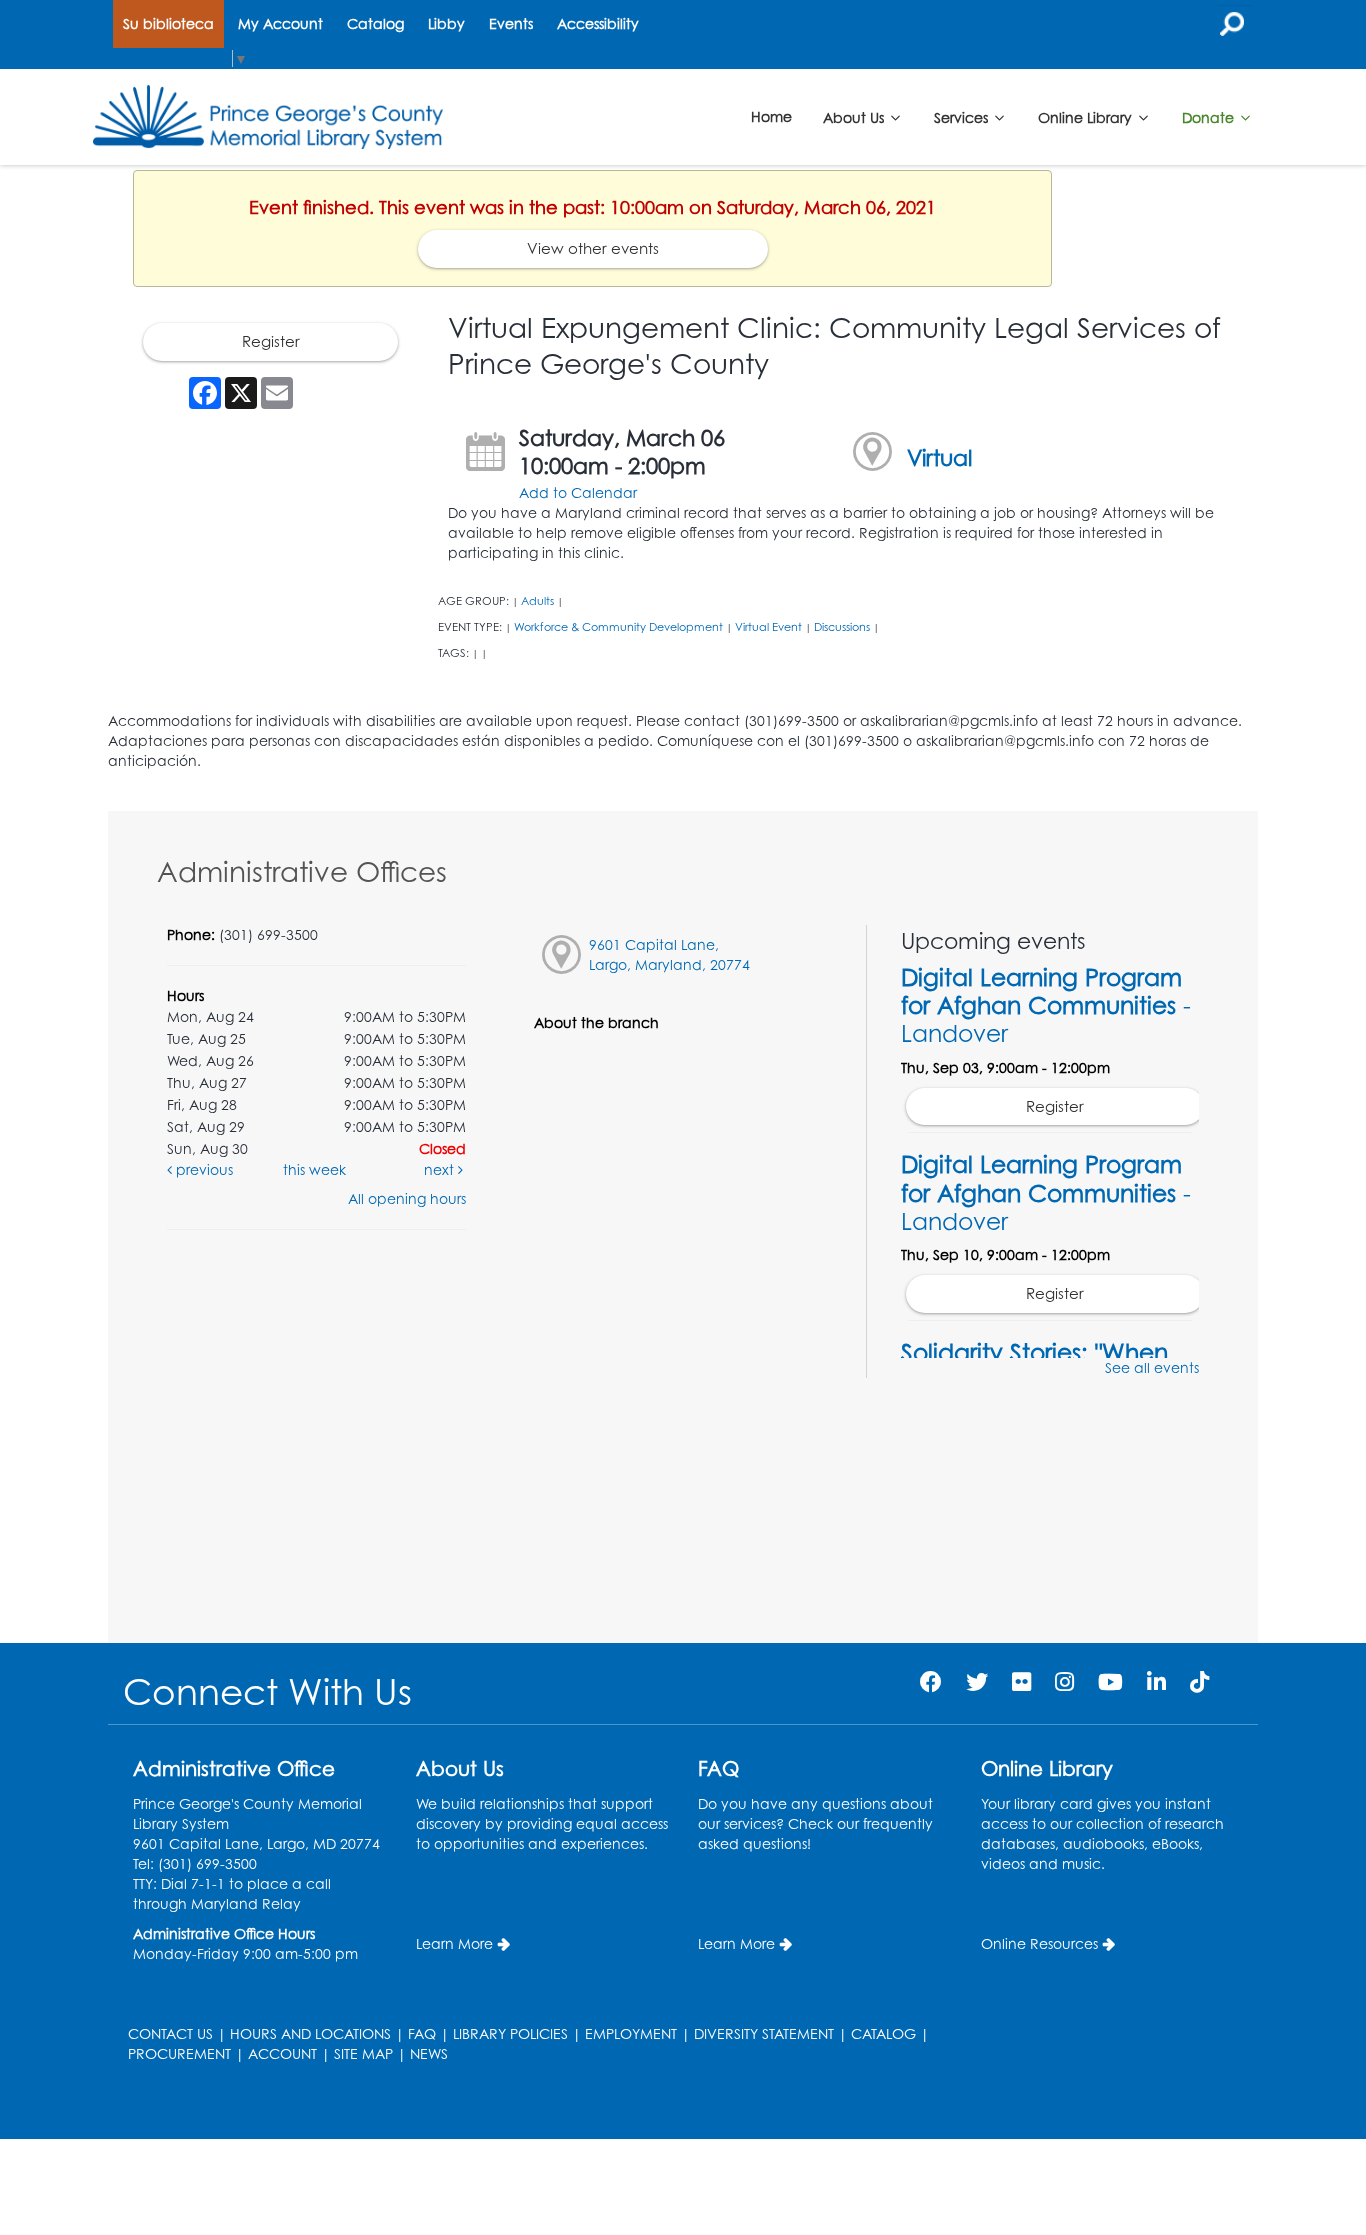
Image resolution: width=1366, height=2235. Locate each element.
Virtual (939, 457)
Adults (537, 601)
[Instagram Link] (1064, 1681)
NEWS (429, 2053)
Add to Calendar (578, 492)
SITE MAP (363, 2053)
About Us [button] (855, 116)
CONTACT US (170, 2033)
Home (771, 116)
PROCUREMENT (179, 2053)
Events (511, 23)
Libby (446, 23)
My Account (280, 23)
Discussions (842, 627)
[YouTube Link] (1110, 1681)
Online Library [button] (1087, 116)
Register (271, 341)
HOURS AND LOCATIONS (310, 2033)
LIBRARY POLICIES (510, 2033)
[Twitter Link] (977, 1681)
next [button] (441, 1169)
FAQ (422, 2033)
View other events (593, 248)
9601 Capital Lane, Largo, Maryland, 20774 (669, 954)
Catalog (375, 23)
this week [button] (314, 1169)
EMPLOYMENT (631, 2033)
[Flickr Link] (1021, 1681)
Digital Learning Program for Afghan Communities (1046, 1005)
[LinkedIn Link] (1156, 1681)
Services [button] (963, 116)
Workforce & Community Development (618, 627)
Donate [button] (1210, 116)
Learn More (454, 1943)
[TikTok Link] (1199, 1681)
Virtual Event (768, 627)
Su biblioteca (168, 23)
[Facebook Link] (931, 1681)
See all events (1152, 1367)
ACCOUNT (282, 2053)
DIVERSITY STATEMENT (764, 2033)
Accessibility (598, 23)
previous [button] (202, 1169)
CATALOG (883, 2033)
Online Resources (1039, 1943)
